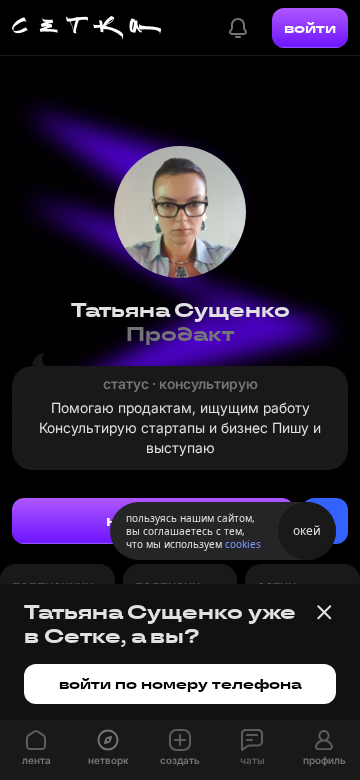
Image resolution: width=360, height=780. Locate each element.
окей (307, 530)
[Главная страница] (87, 28)
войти (310, 28)
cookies (243, 544)
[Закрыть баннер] (324, 612)
